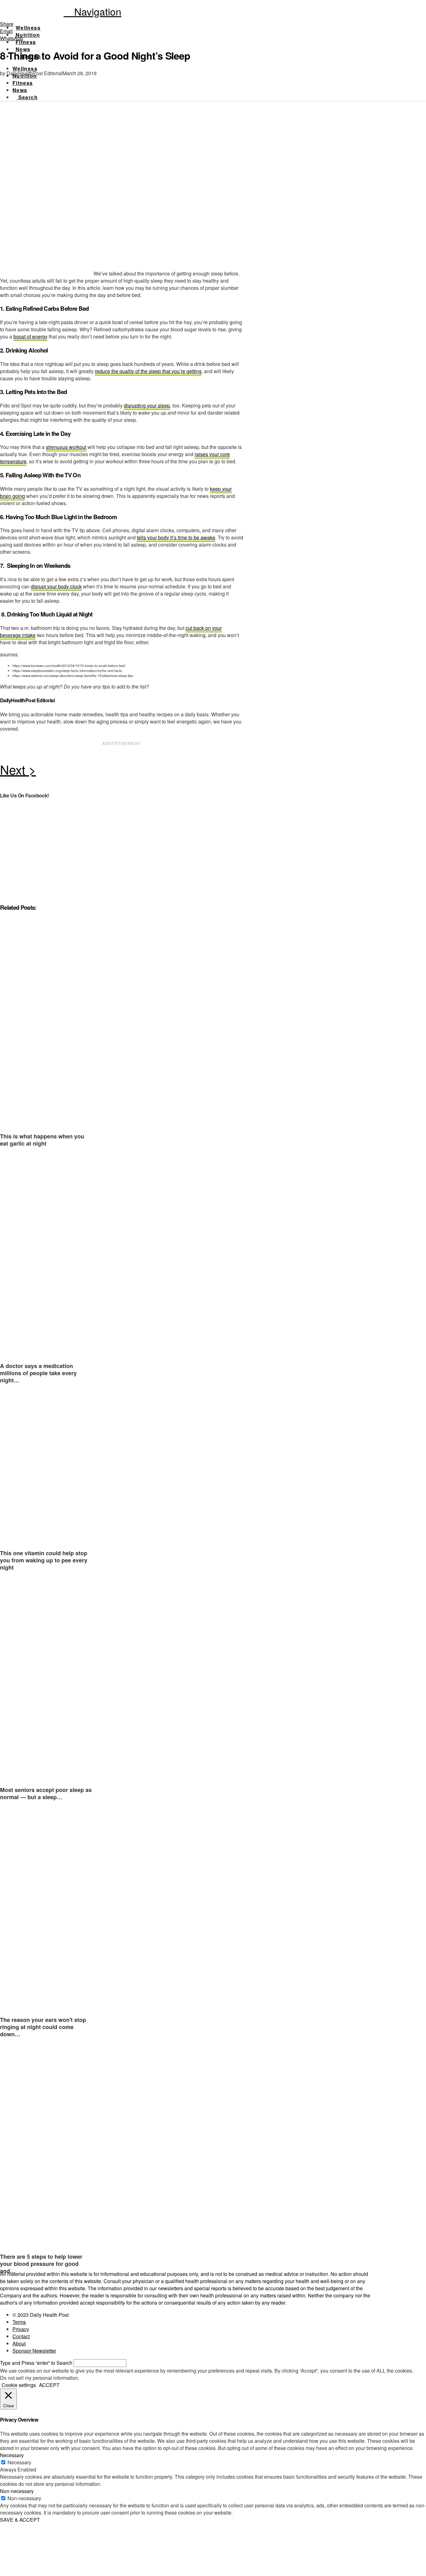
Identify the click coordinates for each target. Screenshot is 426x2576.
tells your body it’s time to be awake (176, 537)
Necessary (19, 2462)
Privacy (21, 2329)
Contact (21, 2336)
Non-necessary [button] (17, 2491)
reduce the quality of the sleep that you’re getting (148, 371)
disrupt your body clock (56, 586)
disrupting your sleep (147, 405)
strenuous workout (66, 447)
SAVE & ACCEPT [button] (20, 2520)
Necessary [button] (12, 2455)
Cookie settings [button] (19, 2385)
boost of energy (30, 336)
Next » (122, 771)
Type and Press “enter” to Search (36, 2363)
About (19, 2343)
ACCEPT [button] (49, 2385)
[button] (92, 11)
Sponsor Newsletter (34, 2351)
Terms (19, 2322)
